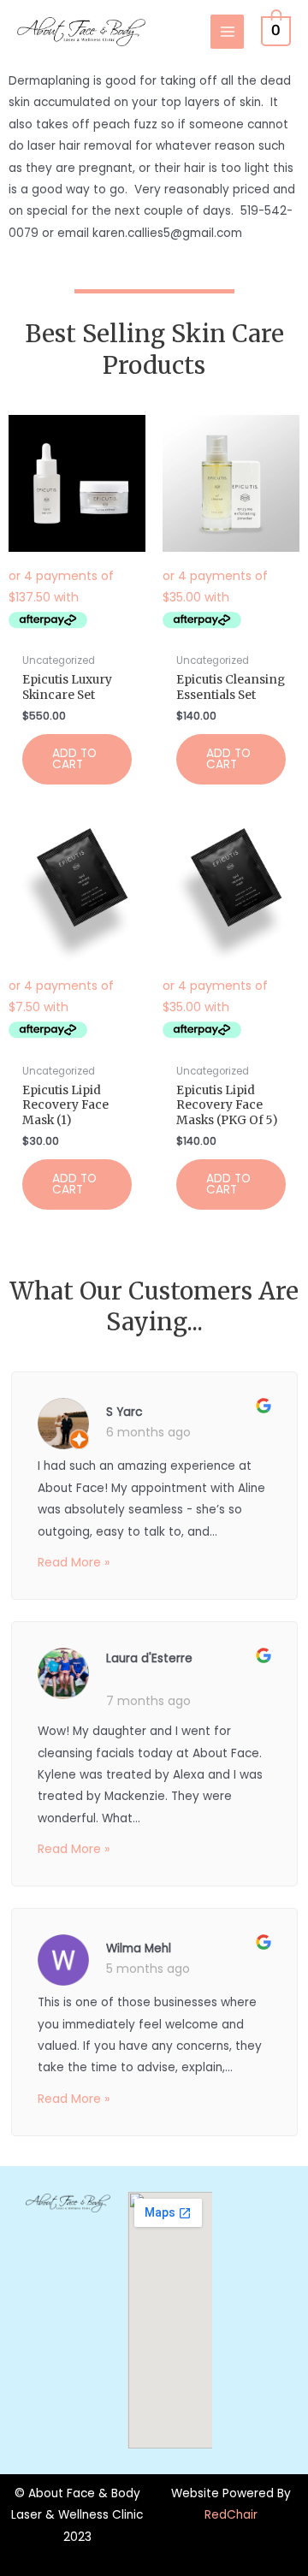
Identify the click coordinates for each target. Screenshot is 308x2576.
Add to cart (74, 759)
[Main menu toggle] (227, 31)
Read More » (74, 1562)
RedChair (231, 2515)
